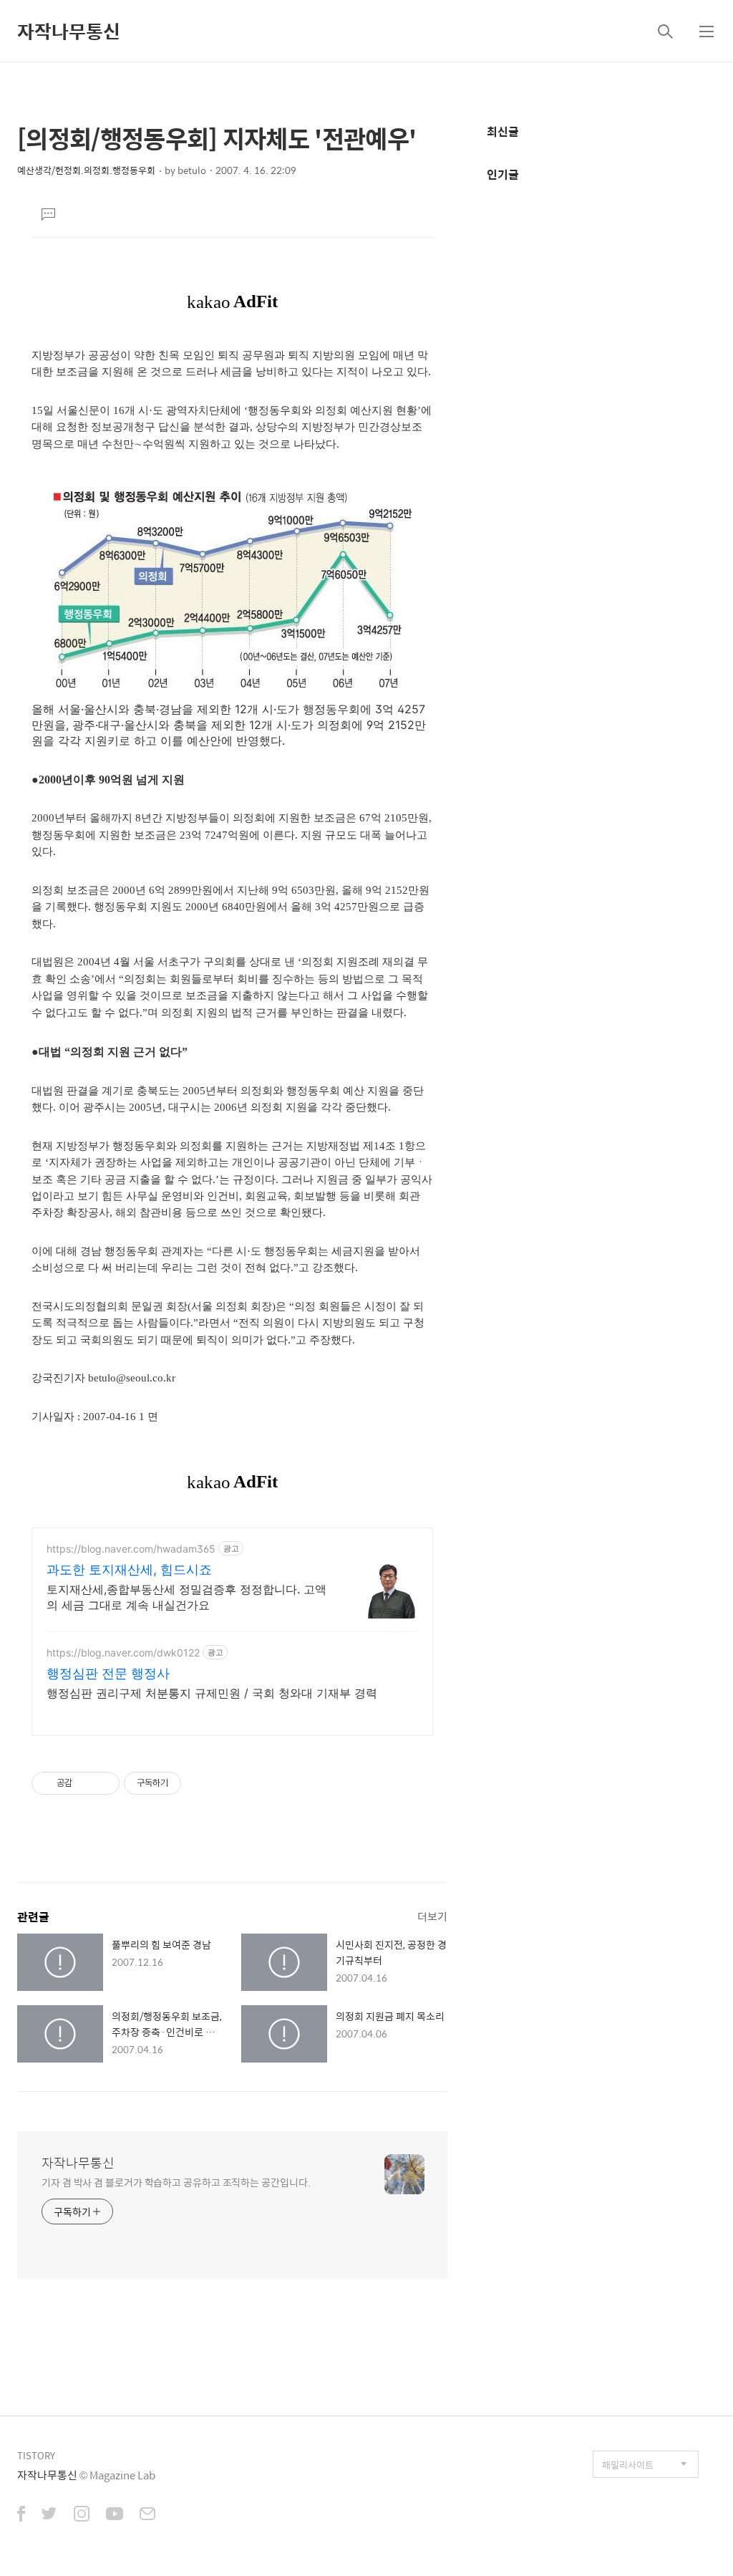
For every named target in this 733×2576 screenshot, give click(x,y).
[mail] (147, 2515)
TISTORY (36, 2455)
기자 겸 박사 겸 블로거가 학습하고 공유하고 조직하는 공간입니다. (176, 2182)
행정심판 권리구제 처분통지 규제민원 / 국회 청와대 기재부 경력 (212, 1693)
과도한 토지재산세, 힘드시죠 (129, 1569)
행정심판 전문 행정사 (108, 1673)
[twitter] (49, 2515)
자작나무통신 (69, 31)
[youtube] (115, 2515)
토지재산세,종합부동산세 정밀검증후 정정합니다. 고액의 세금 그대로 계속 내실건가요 (186, 1597)
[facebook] (21, 2515)
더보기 (432, 1916)
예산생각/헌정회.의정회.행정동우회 (86, 170)
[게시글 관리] (103, 1783)
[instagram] (82, 2515)
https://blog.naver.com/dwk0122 (123, 1653)
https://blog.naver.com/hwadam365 (131, 1549)
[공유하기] (86, 1783)
